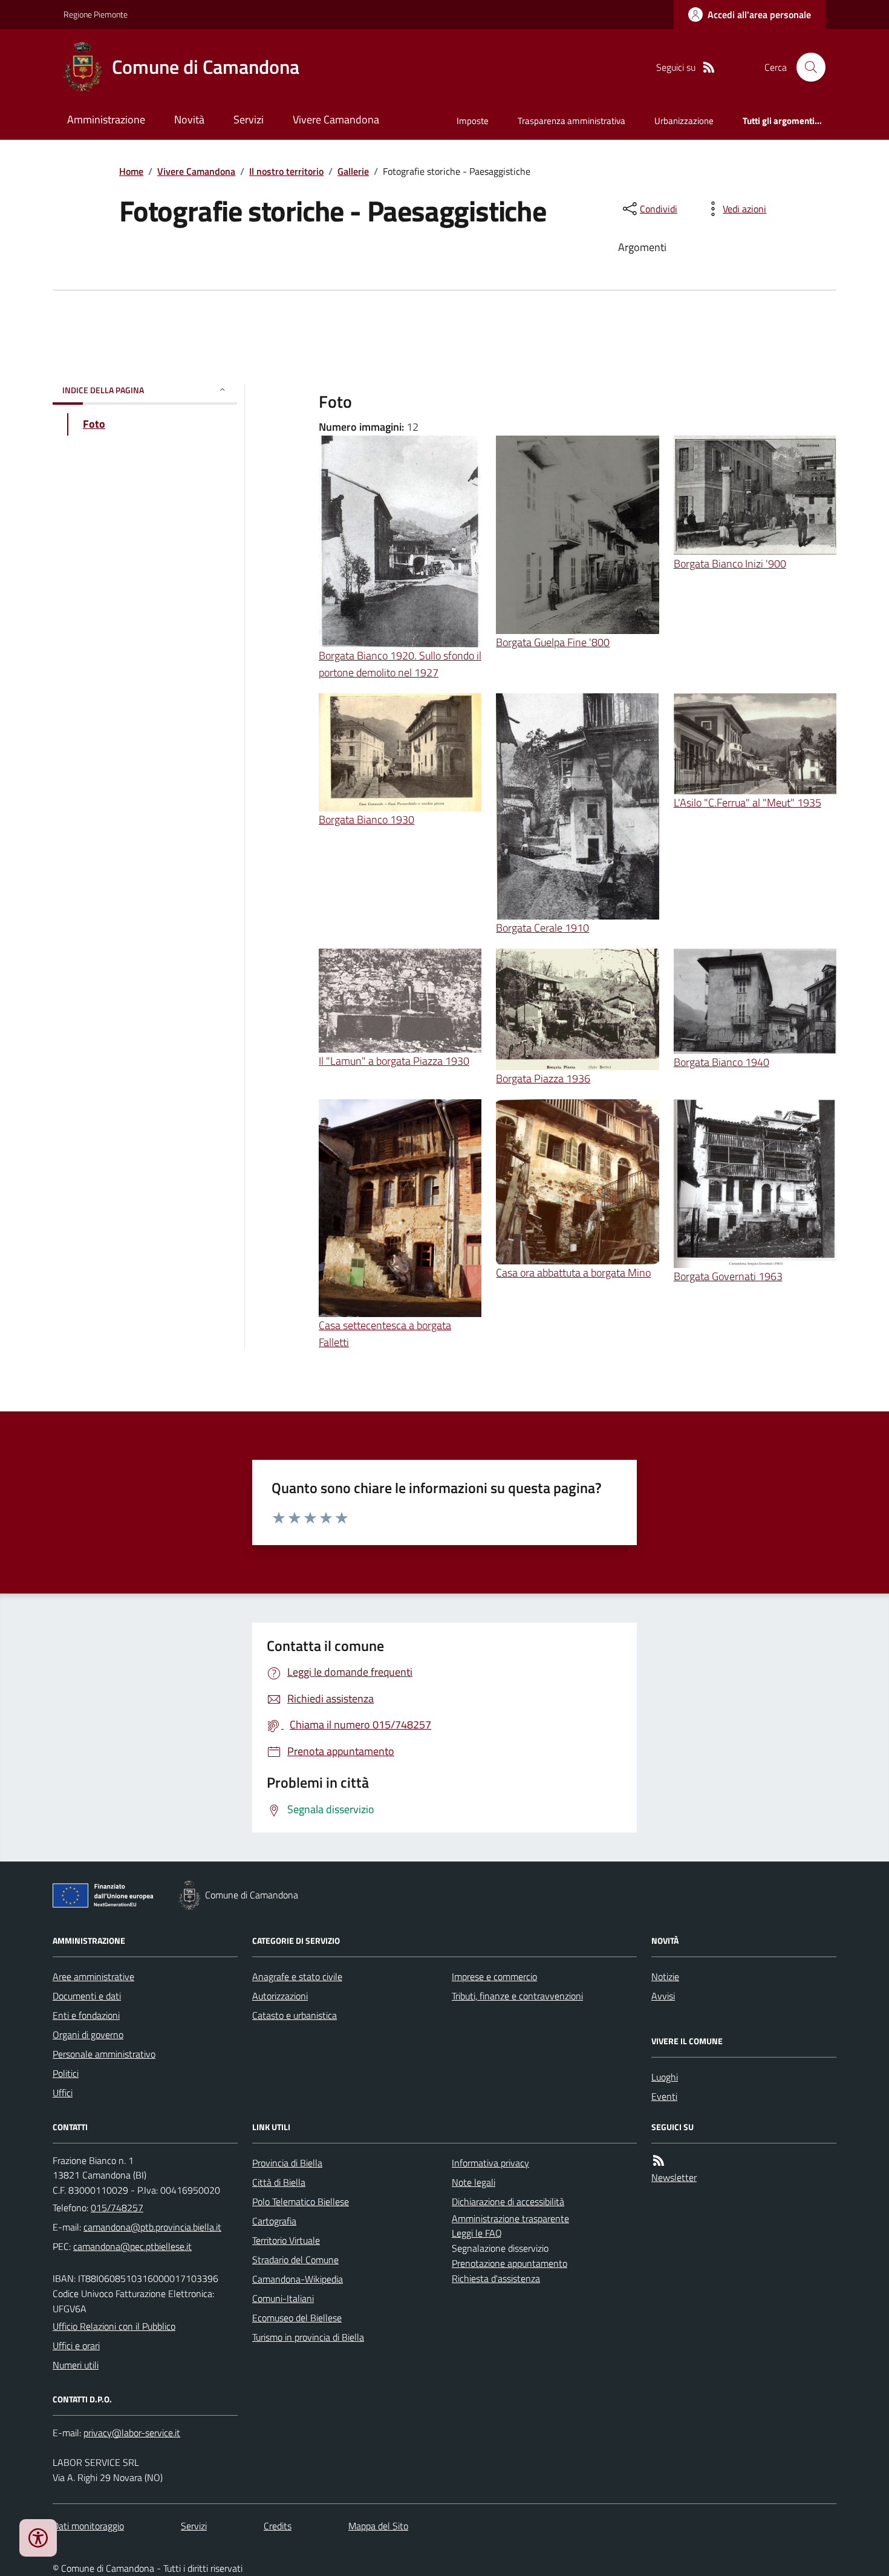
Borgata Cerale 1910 (542, 928)
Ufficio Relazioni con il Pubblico (114, 2326)
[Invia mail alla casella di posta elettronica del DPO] (132, 2433)
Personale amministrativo (104, 2054)
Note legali (474, 2182)
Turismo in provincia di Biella (308, 2337)
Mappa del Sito (378, 2526)
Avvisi (663, 1996)
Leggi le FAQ (477, 2233)
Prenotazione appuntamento (510, 2263)
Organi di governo (88, 2035)
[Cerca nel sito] (806, 67)
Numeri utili (76, 2365)
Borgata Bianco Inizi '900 (730, 564)
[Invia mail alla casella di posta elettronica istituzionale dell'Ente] (152, 2227)
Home (131, 171)
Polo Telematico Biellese (301, 2202)
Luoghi (665, 2077)
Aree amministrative (93, 1976)
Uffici (63, 2093)
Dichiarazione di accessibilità (508, 2202)
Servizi (249, 119)
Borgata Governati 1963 (728, 1276)
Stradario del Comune (295, 2260)
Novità (189, 119)
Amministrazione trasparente (510, 2218)
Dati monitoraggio (88, 2526)
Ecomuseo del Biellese (297, 2318)
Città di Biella (279, 2182)
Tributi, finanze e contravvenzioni (517, 1996)
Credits (278, 2526)
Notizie (665, 1976)
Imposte (473, 121)
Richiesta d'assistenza (496, 2278)
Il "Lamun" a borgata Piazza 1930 (394, 1061)
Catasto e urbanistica (295, 2015)
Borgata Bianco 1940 (721, 1062)
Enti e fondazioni (86, 2015)
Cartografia (274, 2221)
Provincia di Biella (287, 2163)
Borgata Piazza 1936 (543, 1078)
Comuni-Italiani (283, 2298)
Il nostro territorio (286, 171)
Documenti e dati (87, 1996)
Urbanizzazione (684, 121)
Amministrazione (106, 119)
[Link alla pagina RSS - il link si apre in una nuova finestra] (709, 67)
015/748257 (117, 2208)
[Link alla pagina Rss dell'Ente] (659, 2161)
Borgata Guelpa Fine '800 (553, 642)
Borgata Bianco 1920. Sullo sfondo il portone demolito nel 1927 (400, 664)
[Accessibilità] (38, 2538)
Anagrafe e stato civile (297, 1976)
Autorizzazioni (280, 1996)
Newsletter (674, 2177)
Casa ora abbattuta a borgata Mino (573, 1273)
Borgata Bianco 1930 (366, 819)
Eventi (664, 2096)
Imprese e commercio (494, 1976)
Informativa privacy (490, 2163)
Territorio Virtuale (286, 2240)
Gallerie (353, 171)
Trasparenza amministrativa (571, 121)
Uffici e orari (76, 2346)
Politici (66, 2073)
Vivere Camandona (336, 119)
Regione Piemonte (96, 14)
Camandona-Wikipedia (298, 2279)
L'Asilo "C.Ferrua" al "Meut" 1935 (747, 803)
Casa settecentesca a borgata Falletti (385, 1334)
